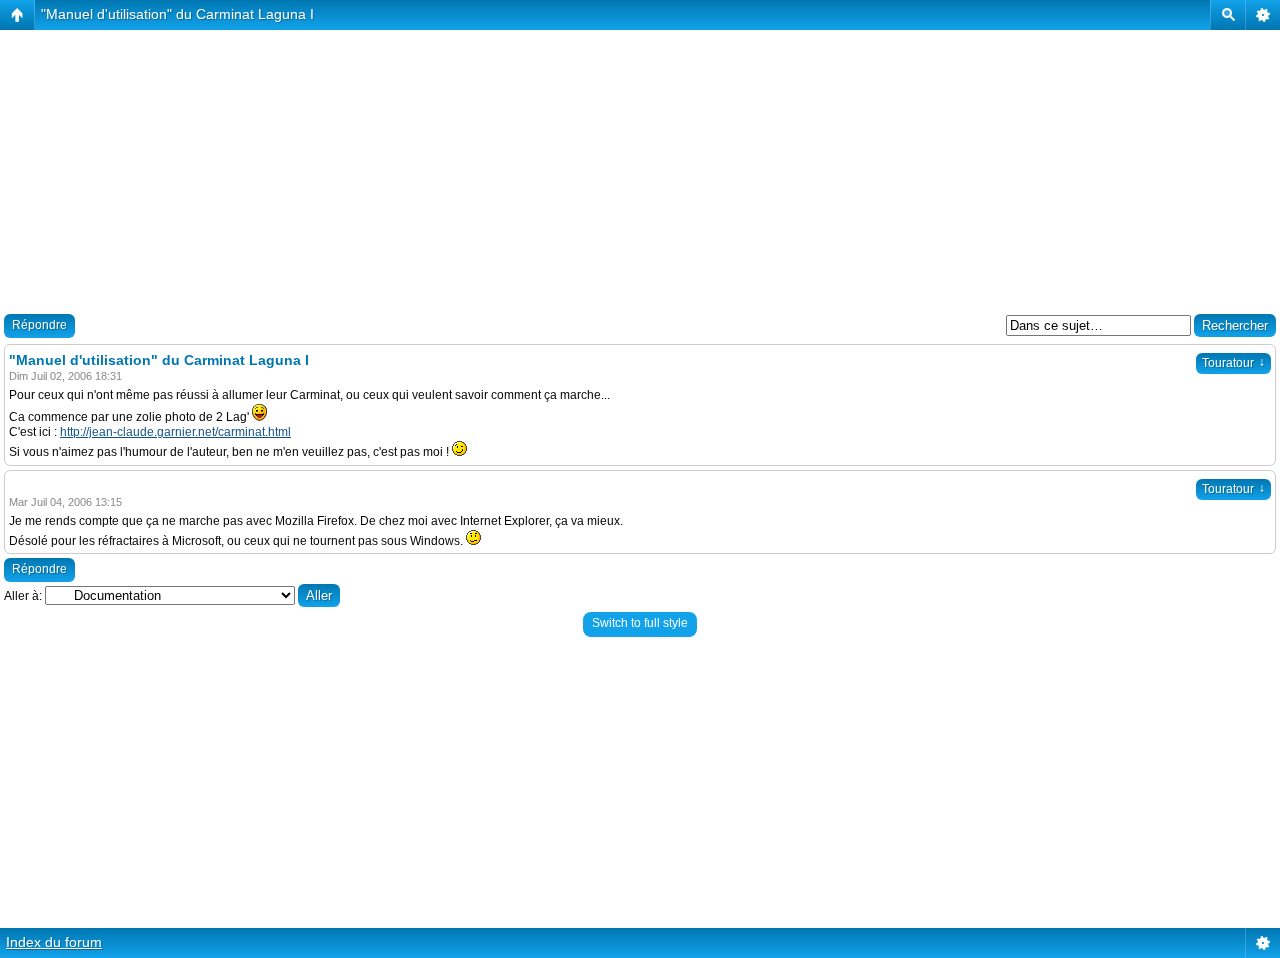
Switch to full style (640, 623)
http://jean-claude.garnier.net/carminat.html (175, 432)
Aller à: (23, 596)
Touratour (1233, 363)
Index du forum (54, 942)
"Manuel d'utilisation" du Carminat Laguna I (177, 14)
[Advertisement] (600, 170)
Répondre (39, 325)
